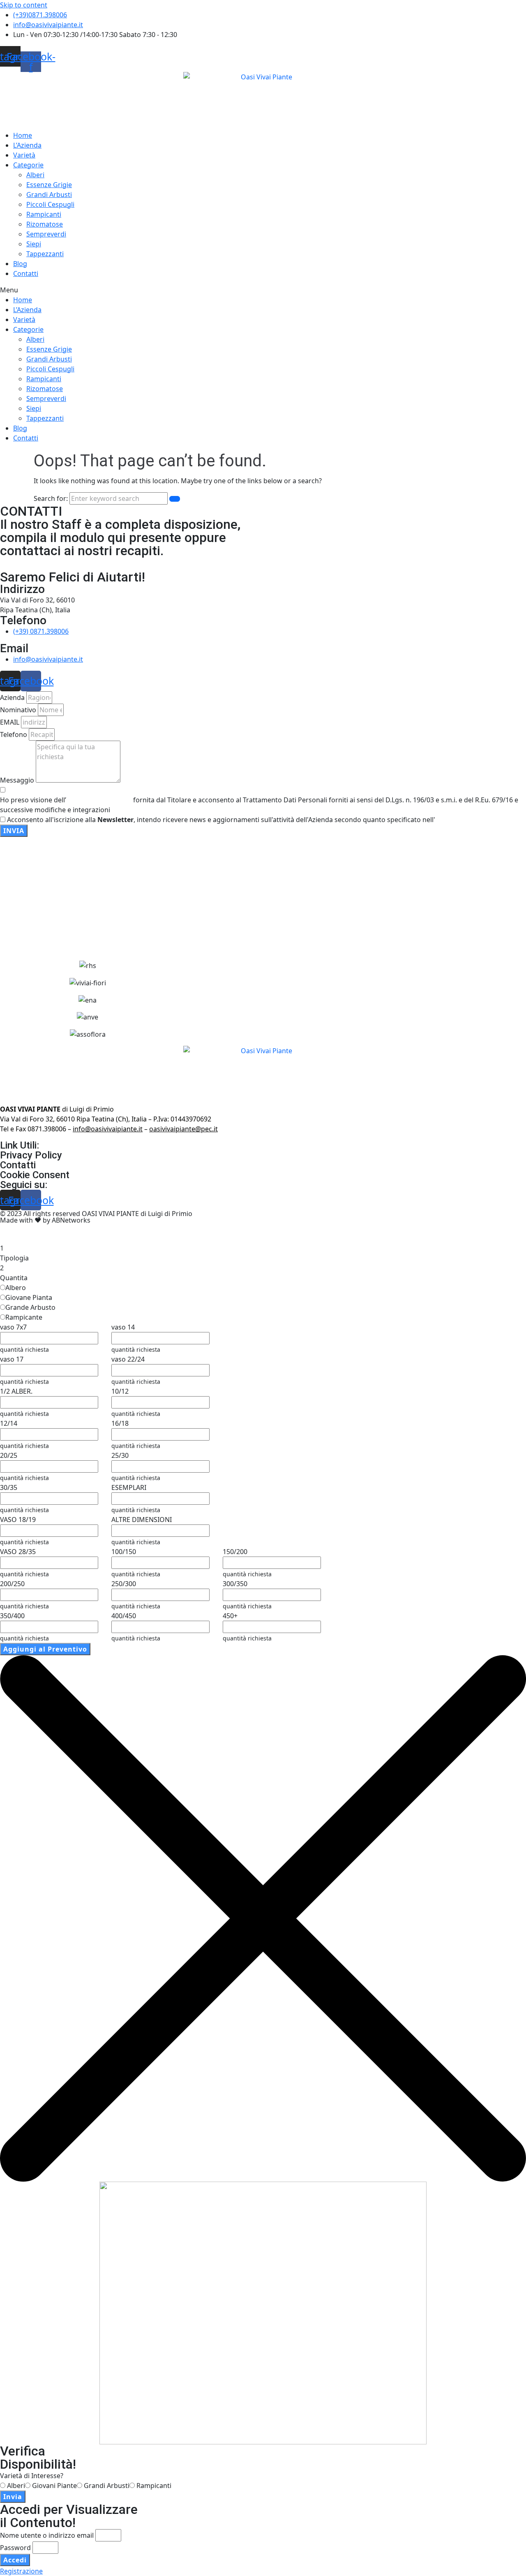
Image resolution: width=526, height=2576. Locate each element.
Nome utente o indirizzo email (47, 2535)
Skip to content (24, 5)
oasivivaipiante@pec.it (183, 1129)
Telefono (14, 734)
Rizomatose (45, 224)
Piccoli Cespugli (50, 204)
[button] (263, 290)
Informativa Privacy (100, 800)
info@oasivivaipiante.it (108, 1129)
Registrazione (21, 2571)
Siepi (34, 244)
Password (15, 2548)
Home (23, 135)
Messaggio (17, 780)
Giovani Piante (54, 2486)
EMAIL (10, 722)
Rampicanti (44, 214)
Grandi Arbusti (49, 195)
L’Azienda (27, 145)
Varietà (24, 155)
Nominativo (18, 710)
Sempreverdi (46, 234)
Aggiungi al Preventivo (45, 1649)
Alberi (35, 175)
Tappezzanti (45, 254)
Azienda (12, 697)
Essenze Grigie (49, 185)
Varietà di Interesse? (32, 2476)
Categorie (28, 165)
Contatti (26, 273)
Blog (20, 264)
